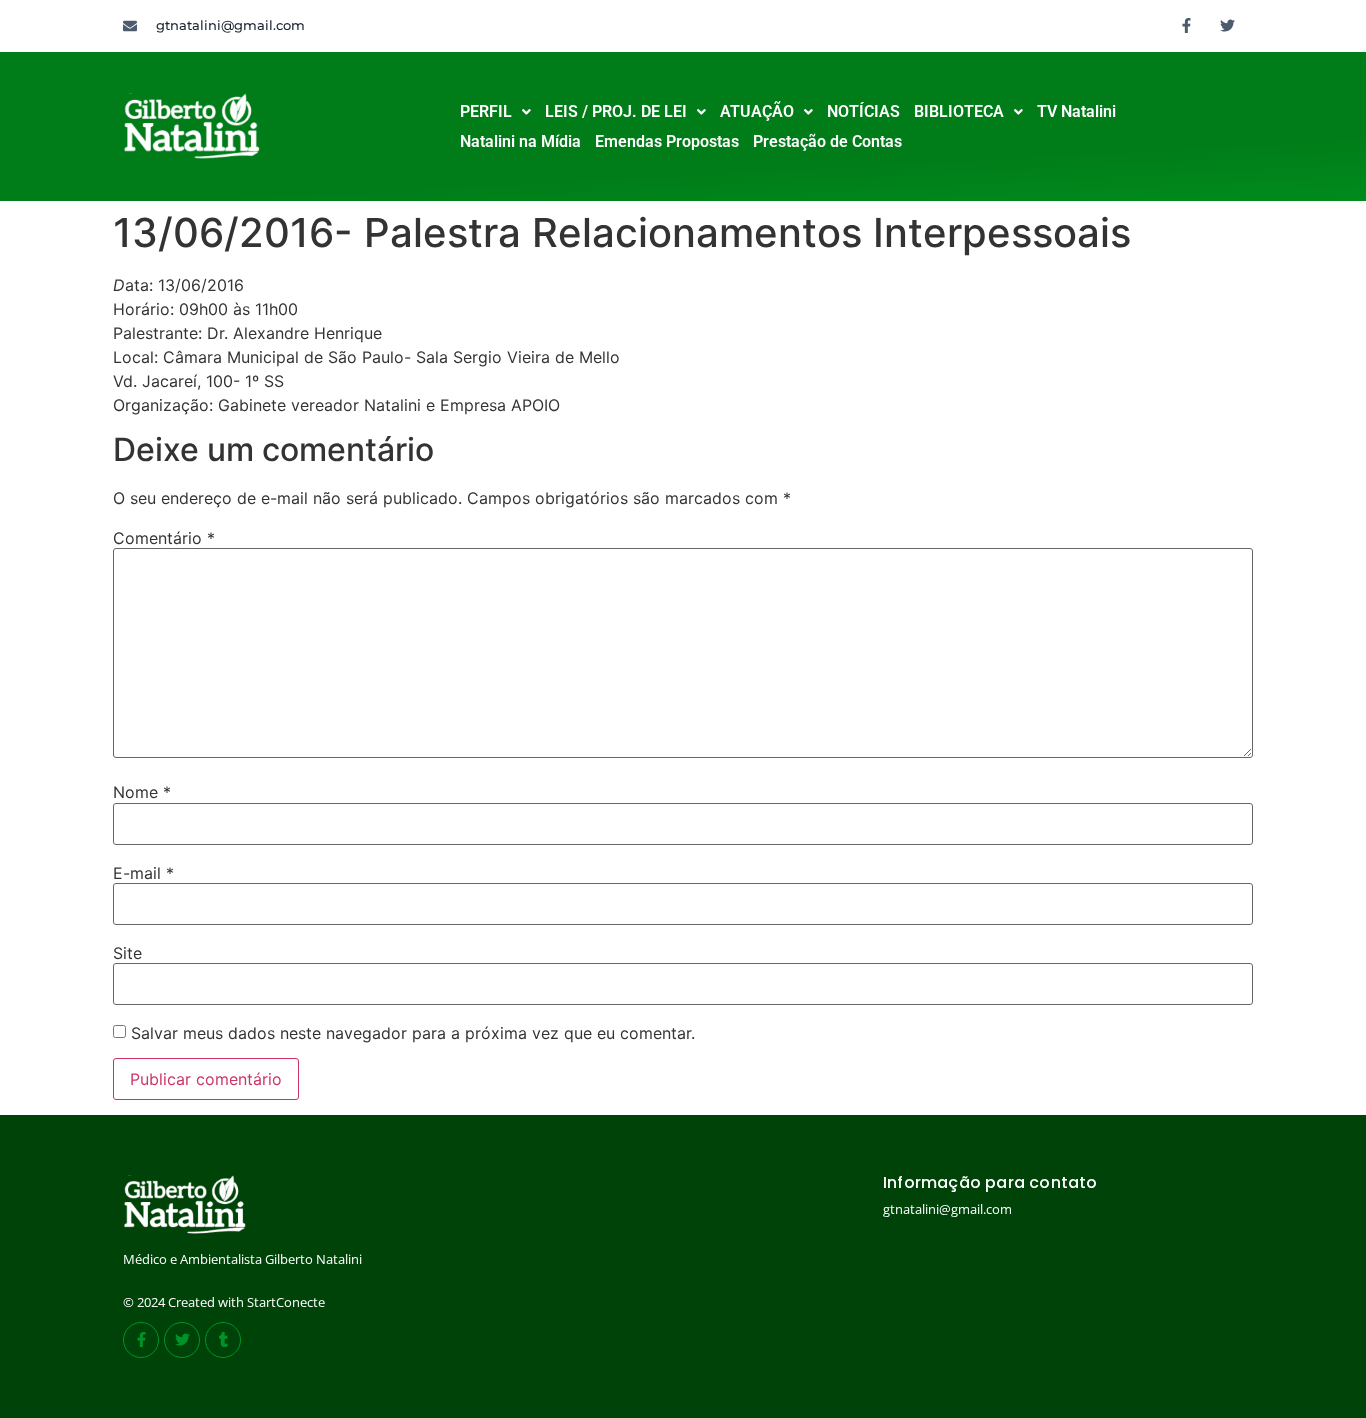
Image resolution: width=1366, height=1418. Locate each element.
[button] (495, 112)
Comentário (164, 538)
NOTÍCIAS (863, 111)
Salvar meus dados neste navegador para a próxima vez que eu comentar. (413, 1033)
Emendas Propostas (667, 141)
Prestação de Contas (827, 141)
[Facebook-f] (1187, 25)
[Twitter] (1228, 25)
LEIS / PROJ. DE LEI (616, 111)
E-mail (143, 873)
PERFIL (486, 111)
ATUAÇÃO (757, 111)
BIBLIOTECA (959, 111)
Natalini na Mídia (520, 141)
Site (127, 953)
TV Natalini (1076, 111)
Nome (142, 792)
